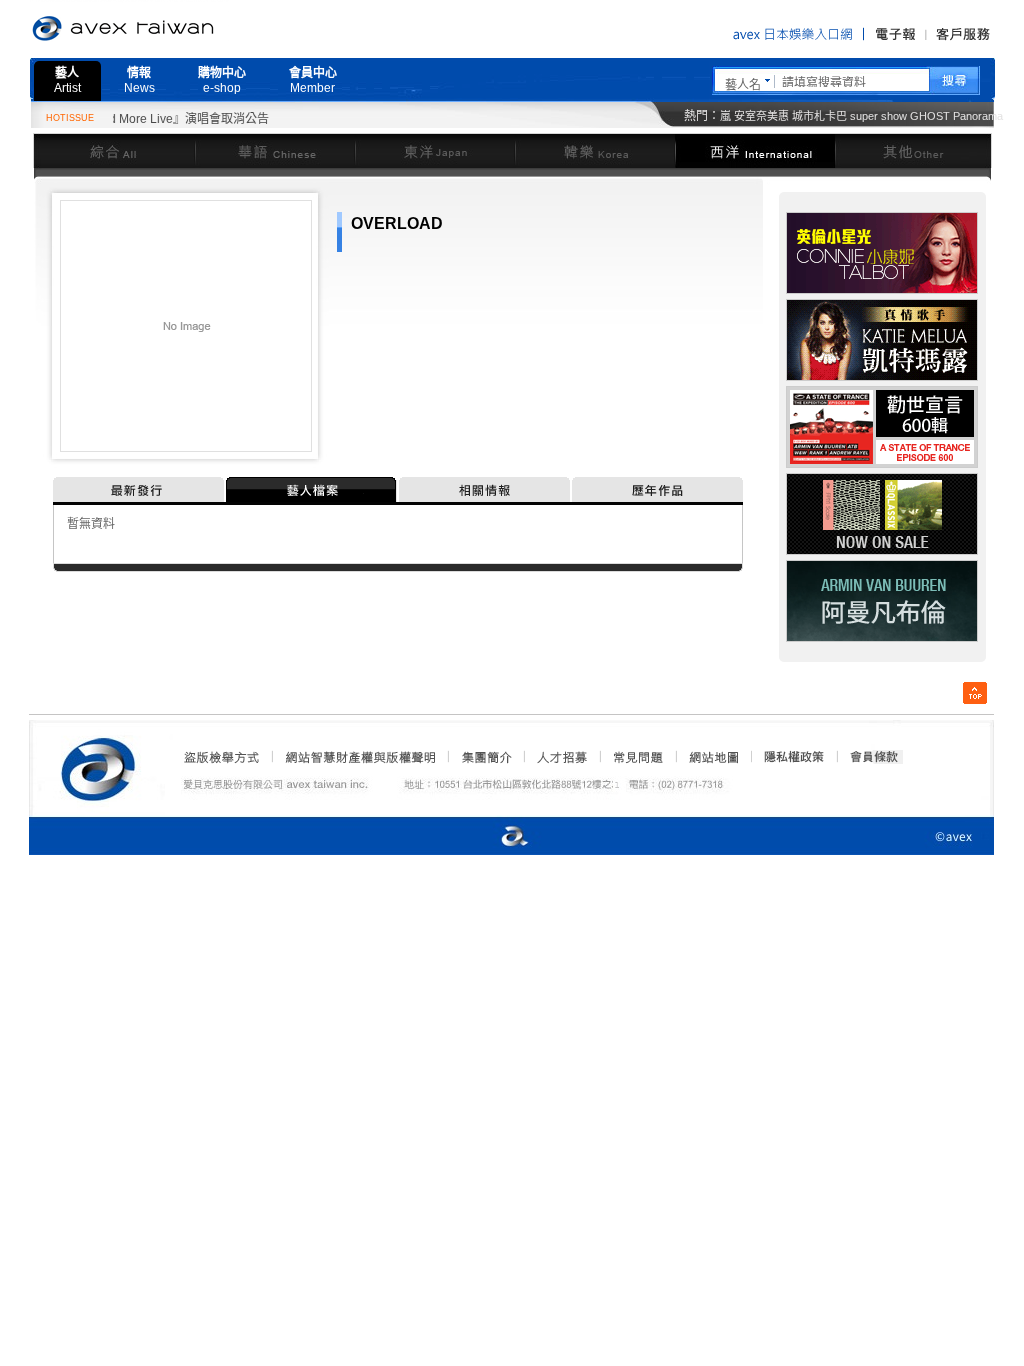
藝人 (67, 80)
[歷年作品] (657, 489)
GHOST (930, 116)
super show (878, 116)
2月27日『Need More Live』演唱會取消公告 (133, 119)
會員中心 (313, 80)
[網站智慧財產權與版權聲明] (359, 757)
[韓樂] (595, 150)
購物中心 (222, 80)
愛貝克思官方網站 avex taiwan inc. (179, 29)
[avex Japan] (494, 837)
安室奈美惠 (761, 116)
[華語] (275, 150)
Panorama (978, 116)
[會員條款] (875, 757)
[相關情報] (485, 489)
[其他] (913, 150)
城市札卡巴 (819, 116)
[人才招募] (562, 757)
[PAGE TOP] (975, 693)
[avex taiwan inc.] (103, 766)
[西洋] (755, 150)
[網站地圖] (713, 757)
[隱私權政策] (788, 757)
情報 (139, 80)
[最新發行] (139, 489)
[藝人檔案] (312, 489)
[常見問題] (637, 757)
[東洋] (435, 150)
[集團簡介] (485, 757)
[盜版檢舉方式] (222, 757)
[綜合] (114, 150)
